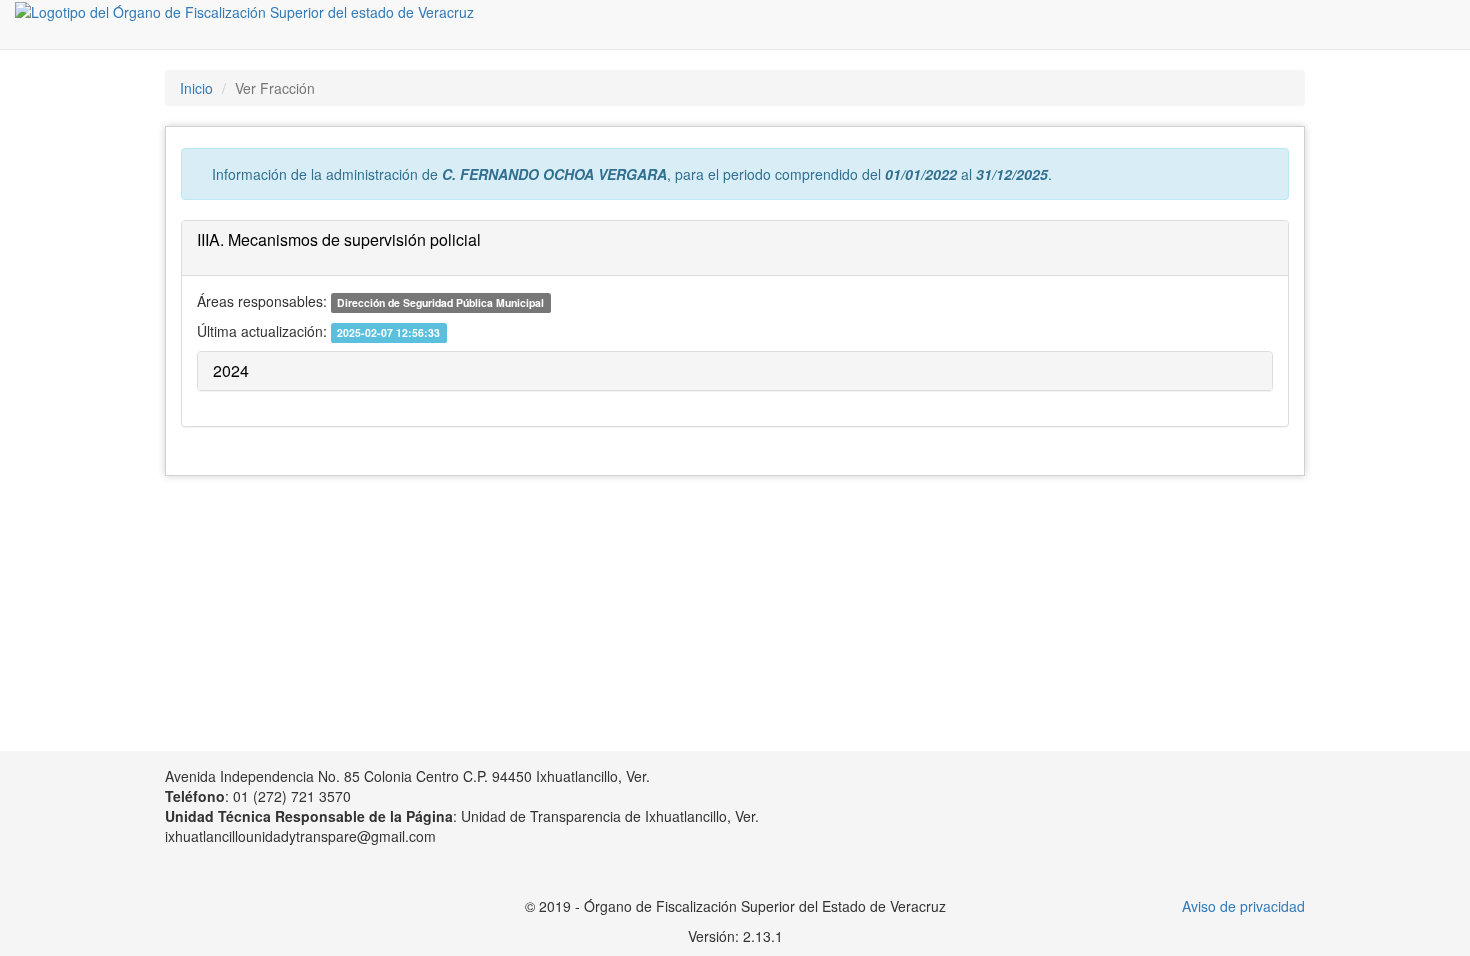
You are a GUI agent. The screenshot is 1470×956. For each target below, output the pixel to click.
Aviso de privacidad (1243, 906)
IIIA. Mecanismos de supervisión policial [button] (339, 239)
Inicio (196, 88)
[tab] (735, 248)
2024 (231, 370)
